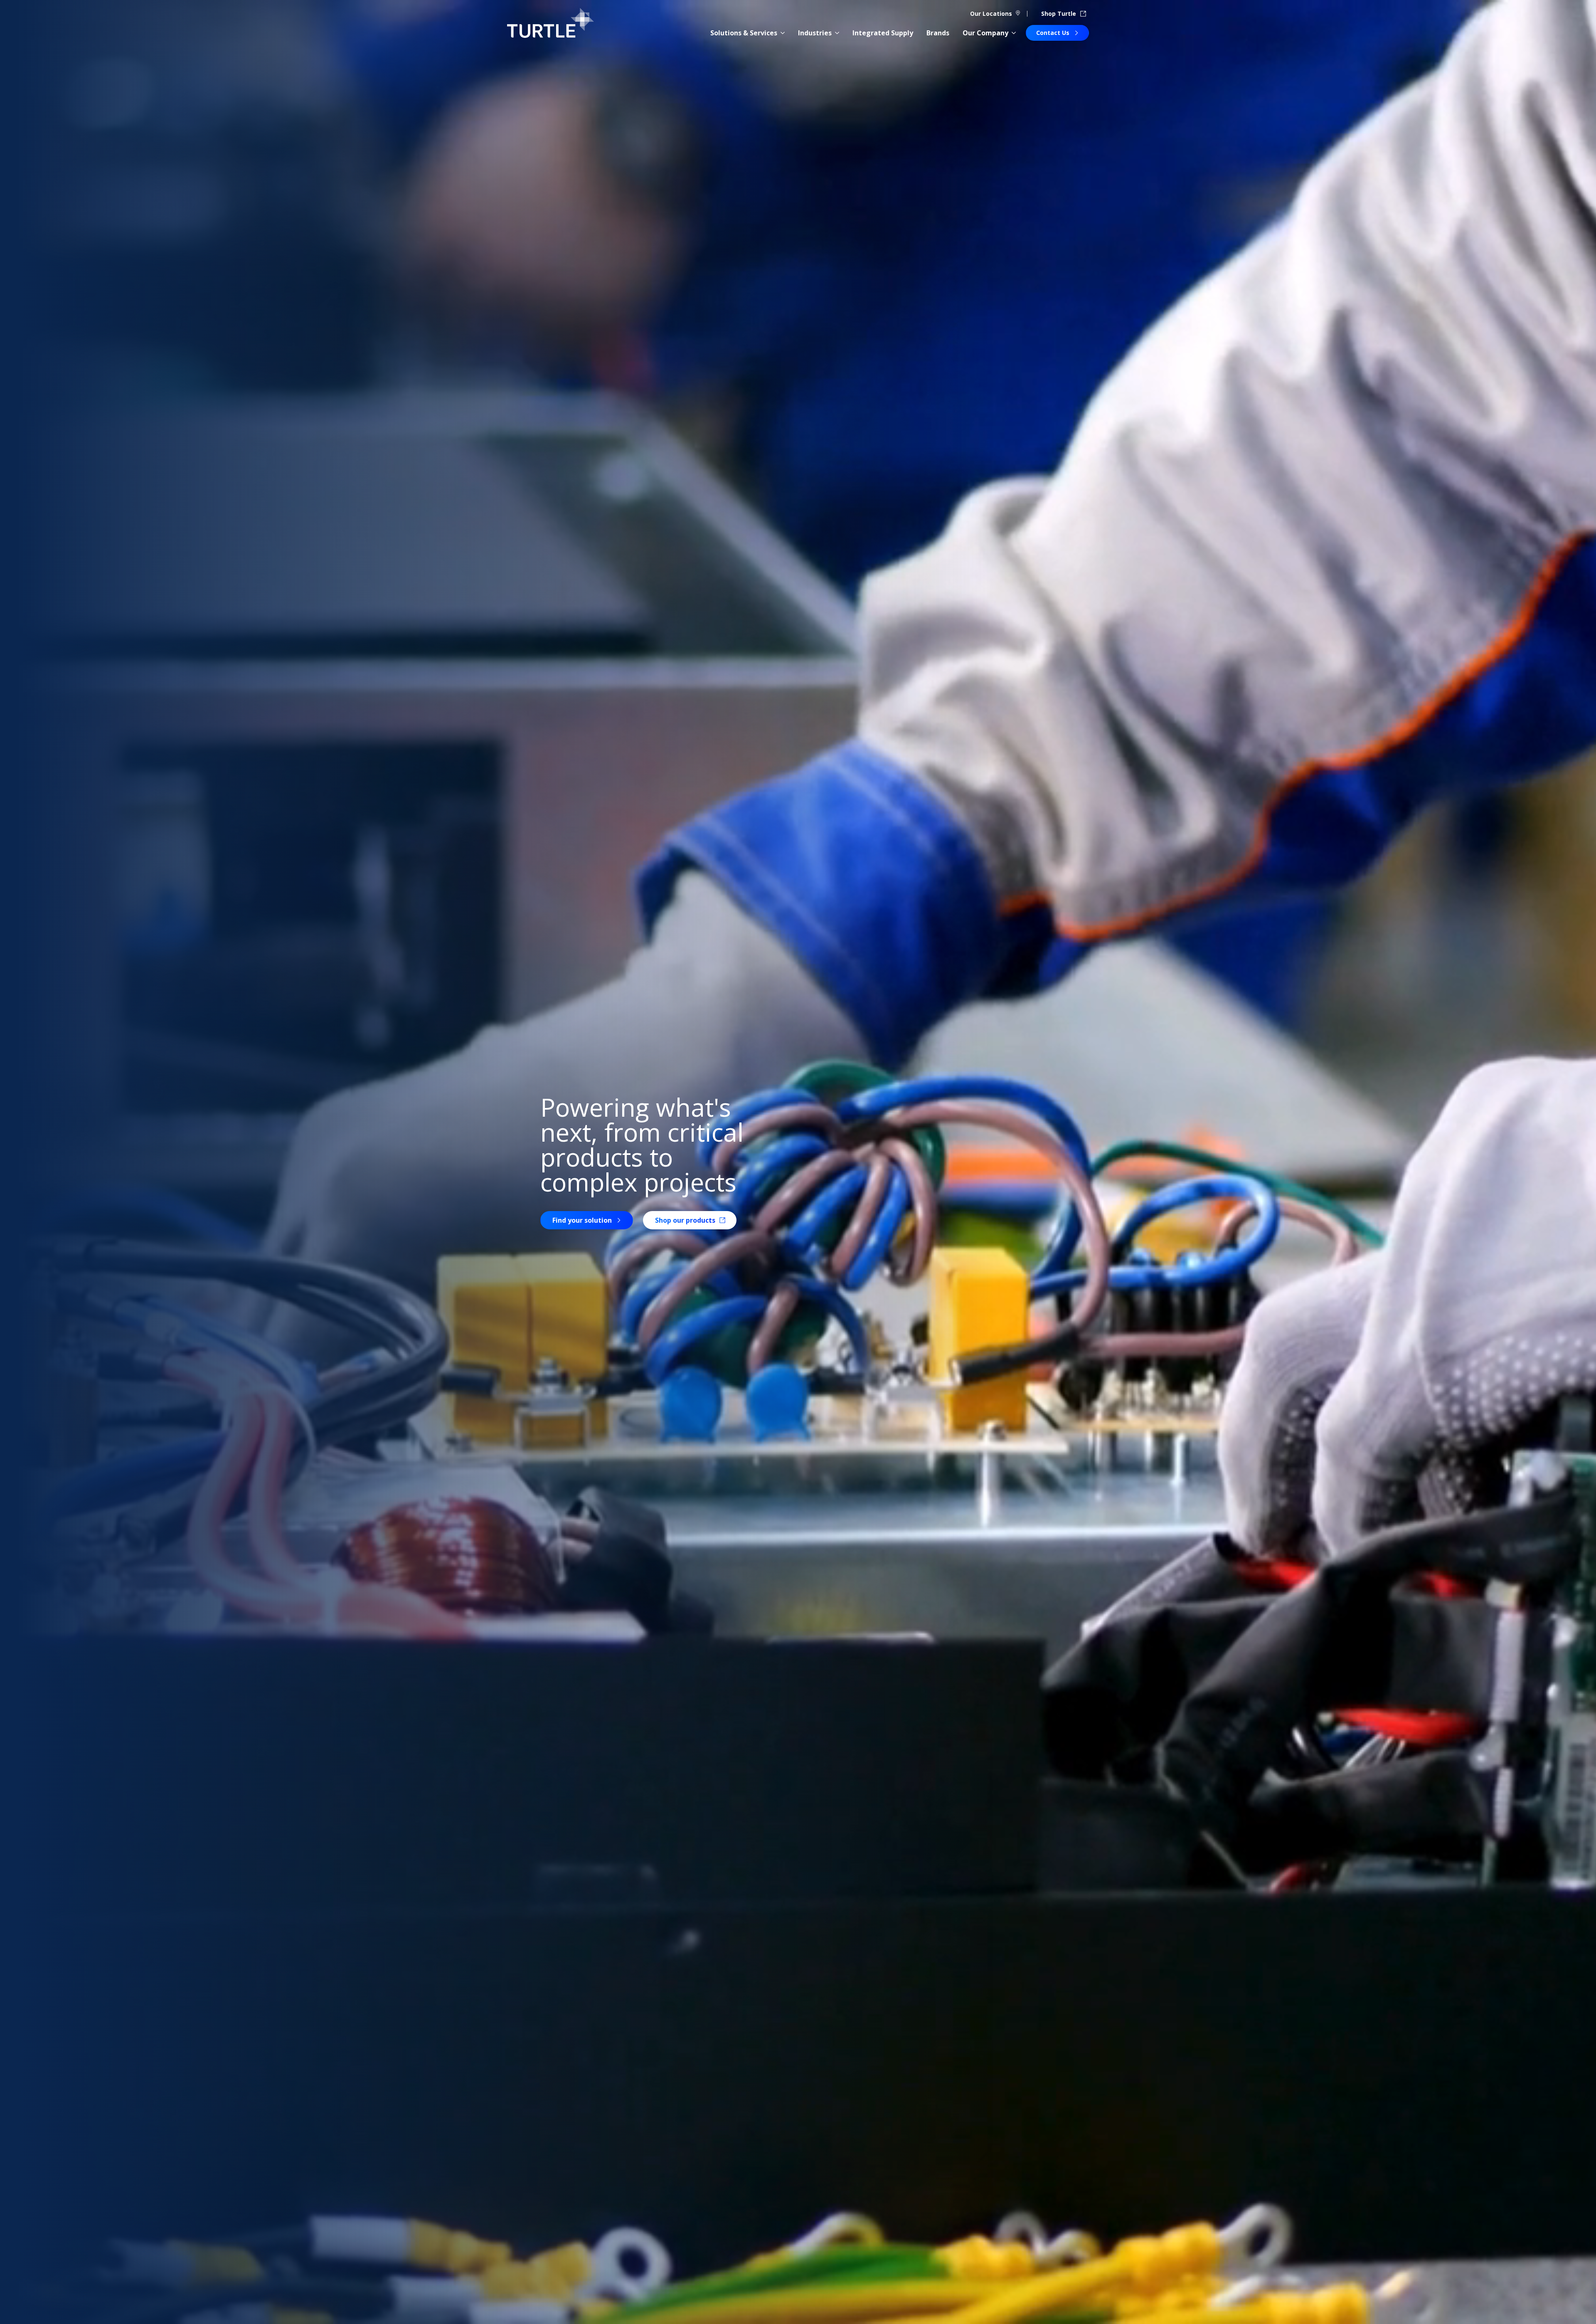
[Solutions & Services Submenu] (783, 33)
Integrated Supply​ (883, 33)
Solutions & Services (744, 33)
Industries (815, 33)
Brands (938, 33)
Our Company (985, 33)
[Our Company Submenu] (1014, 33)
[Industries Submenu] (837, 33)
